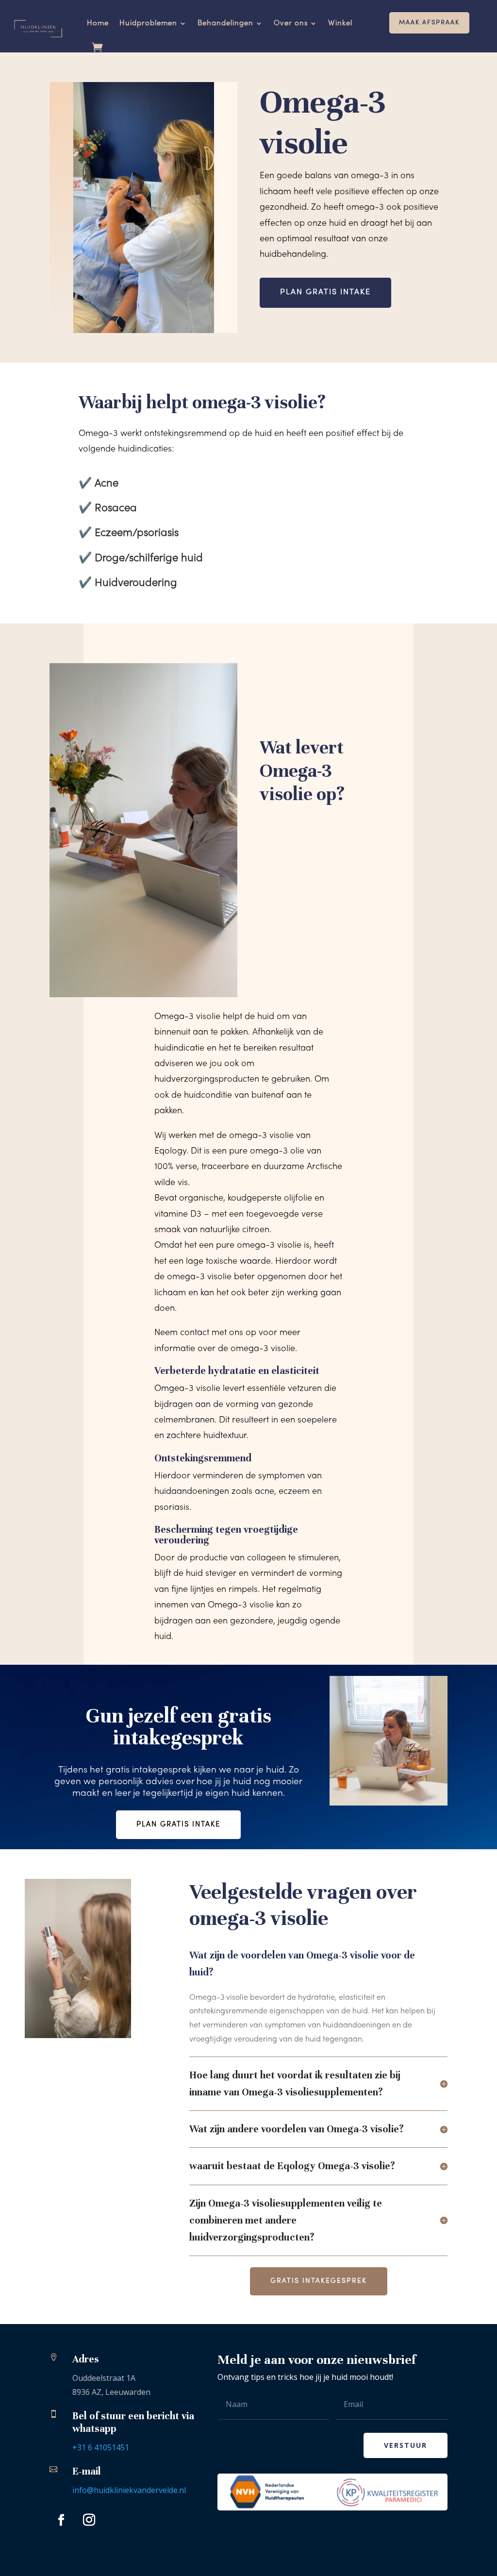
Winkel (340, 23)
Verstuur (406, 2445)
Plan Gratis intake (178, 1824)
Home (98, 23)
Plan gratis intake (325, 292)
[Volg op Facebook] (61, 2520)
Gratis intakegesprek (319, 2281)
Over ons (291, 23)
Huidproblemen (148, 23)
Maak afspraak (429, 23)
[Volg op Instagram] (89, 2520)
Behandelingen (225, 23)
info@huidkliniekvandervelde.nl (129, 2490)
